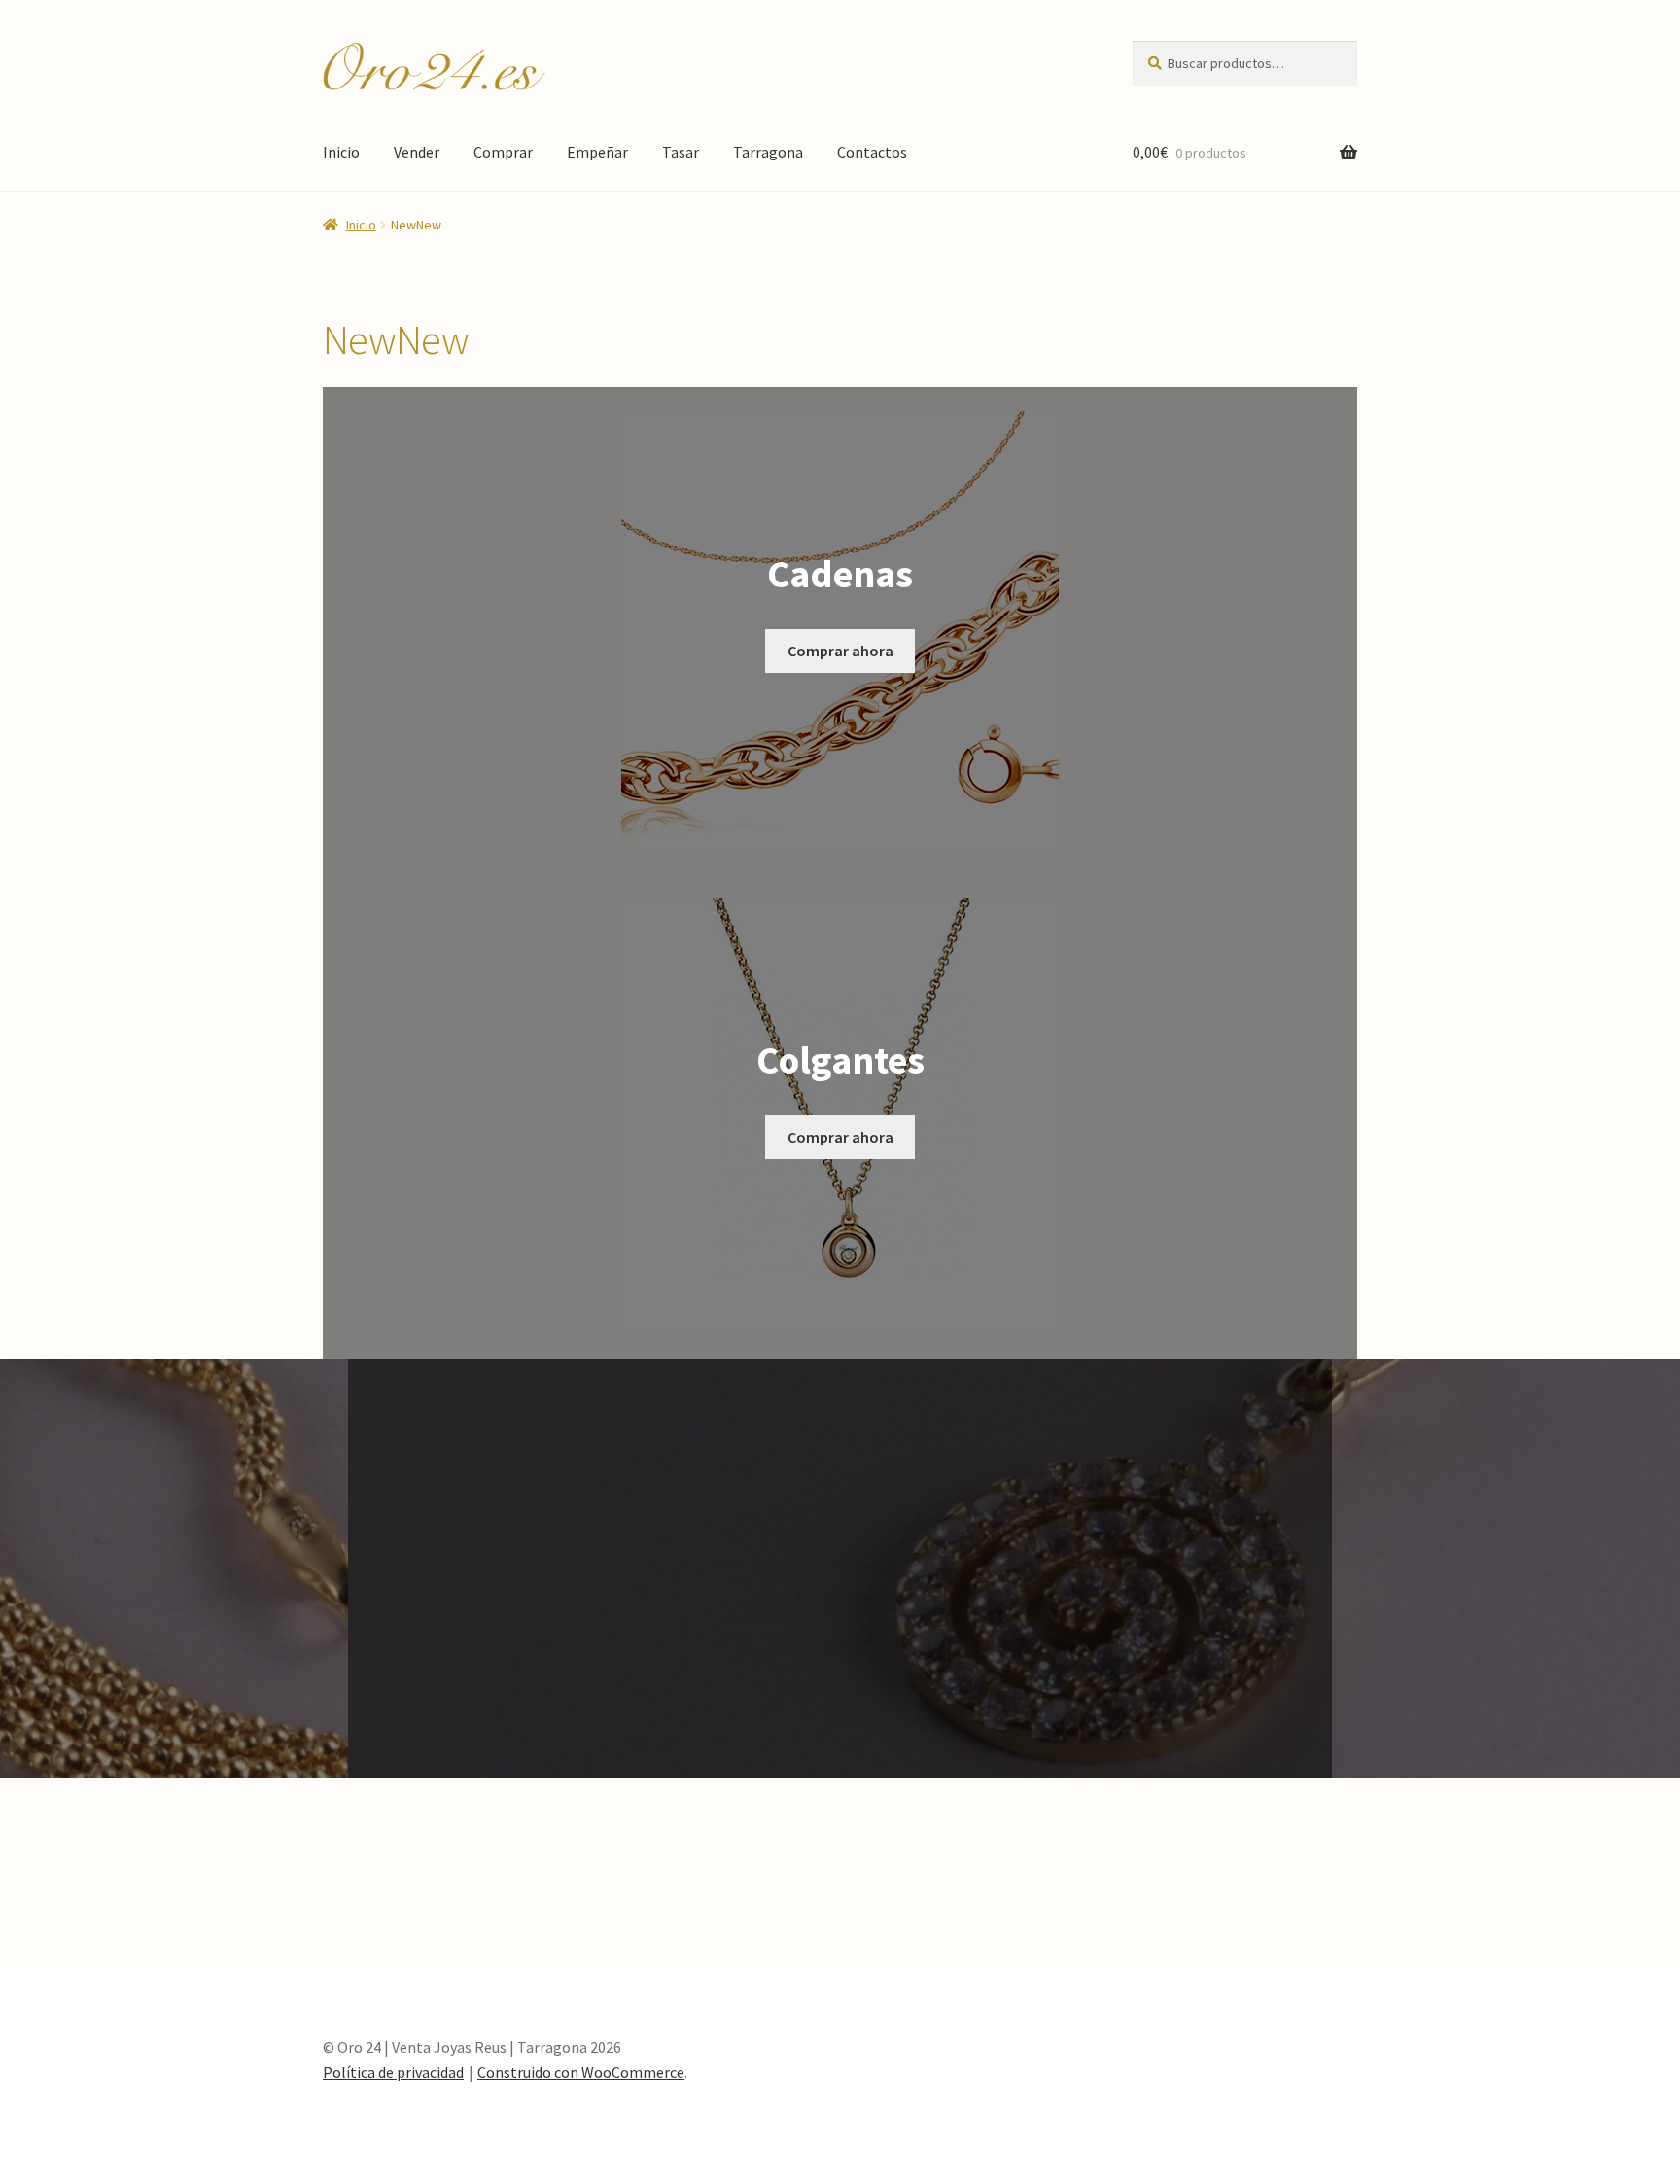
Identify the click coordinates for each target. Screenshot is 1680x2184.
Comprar (503, 152)
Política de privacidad (393, 2072)
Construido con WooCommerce (581, 2072)
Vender (417, 152)
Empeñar (597, 152)
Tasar (681, 152)
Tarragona (768, 152)
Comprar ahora (840, 651)
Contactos (872, 152)
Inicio (341, 152)
